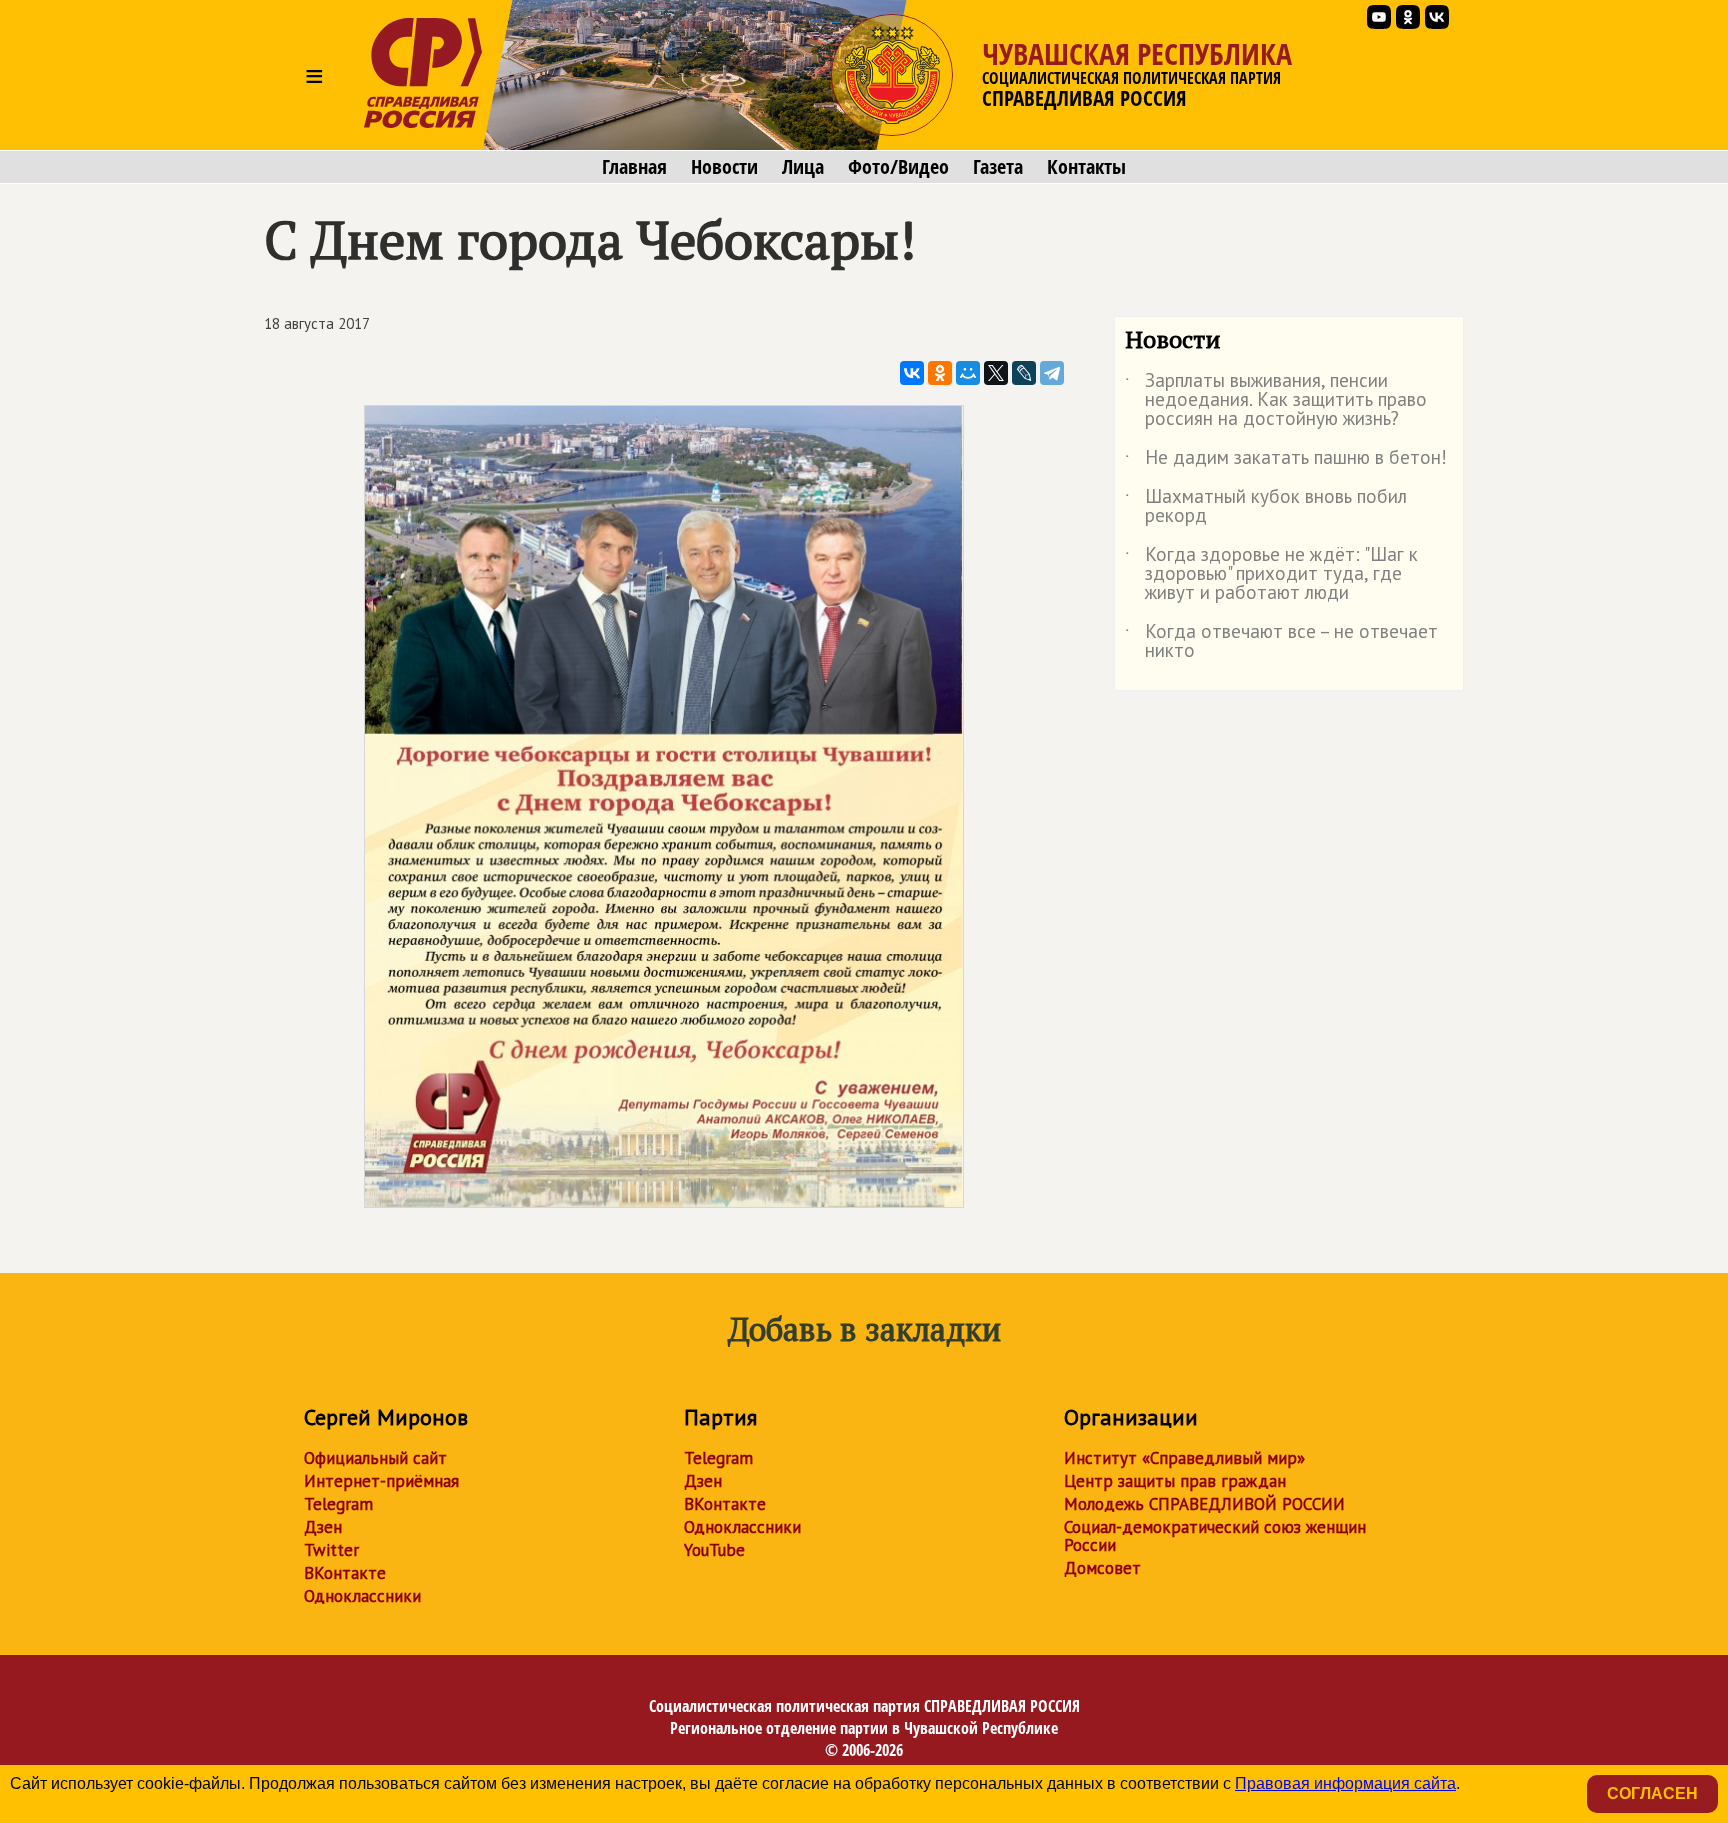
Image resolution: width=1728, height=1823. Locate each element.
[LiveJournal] (1024, 373)
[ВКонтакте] (912, 373)
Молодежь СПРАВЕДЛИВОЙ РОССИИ (1204, 1504)
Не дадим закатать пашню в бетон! (1286, 461)
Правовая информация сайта (1345, 1783)
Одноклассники (362, 1596)
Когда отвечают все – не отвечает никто (1281, 642)
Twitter (331, 1550)
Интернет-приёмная (381, 1481)
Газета (998, 167)
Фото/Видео (898, 167)
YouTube (714, 1550)
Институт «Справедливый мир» (1184, 1458)
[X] (996, 373)
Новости (724, 167)
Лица (803, 167)
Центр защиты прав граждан (1175, 1481)
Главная (634, 167)
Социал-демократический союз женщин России (1215, 1536)
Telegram (338, 1504)
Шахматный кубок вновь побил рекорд (1266, 507)
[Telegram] (1052, 373)
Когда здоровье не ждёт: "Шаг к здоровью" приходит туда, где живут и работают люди (1271, 574)
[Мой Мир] (968, 373)
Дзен (323, 1527)
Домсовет (1102, 1568)
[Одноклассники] (940, 373)
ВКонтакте (345, 1573)
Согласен (1652, 1793)
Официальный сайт (375, 1458)
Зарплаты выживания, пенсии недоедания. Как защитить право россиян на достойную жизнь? (1276, 400)
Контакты (1086, 167)
